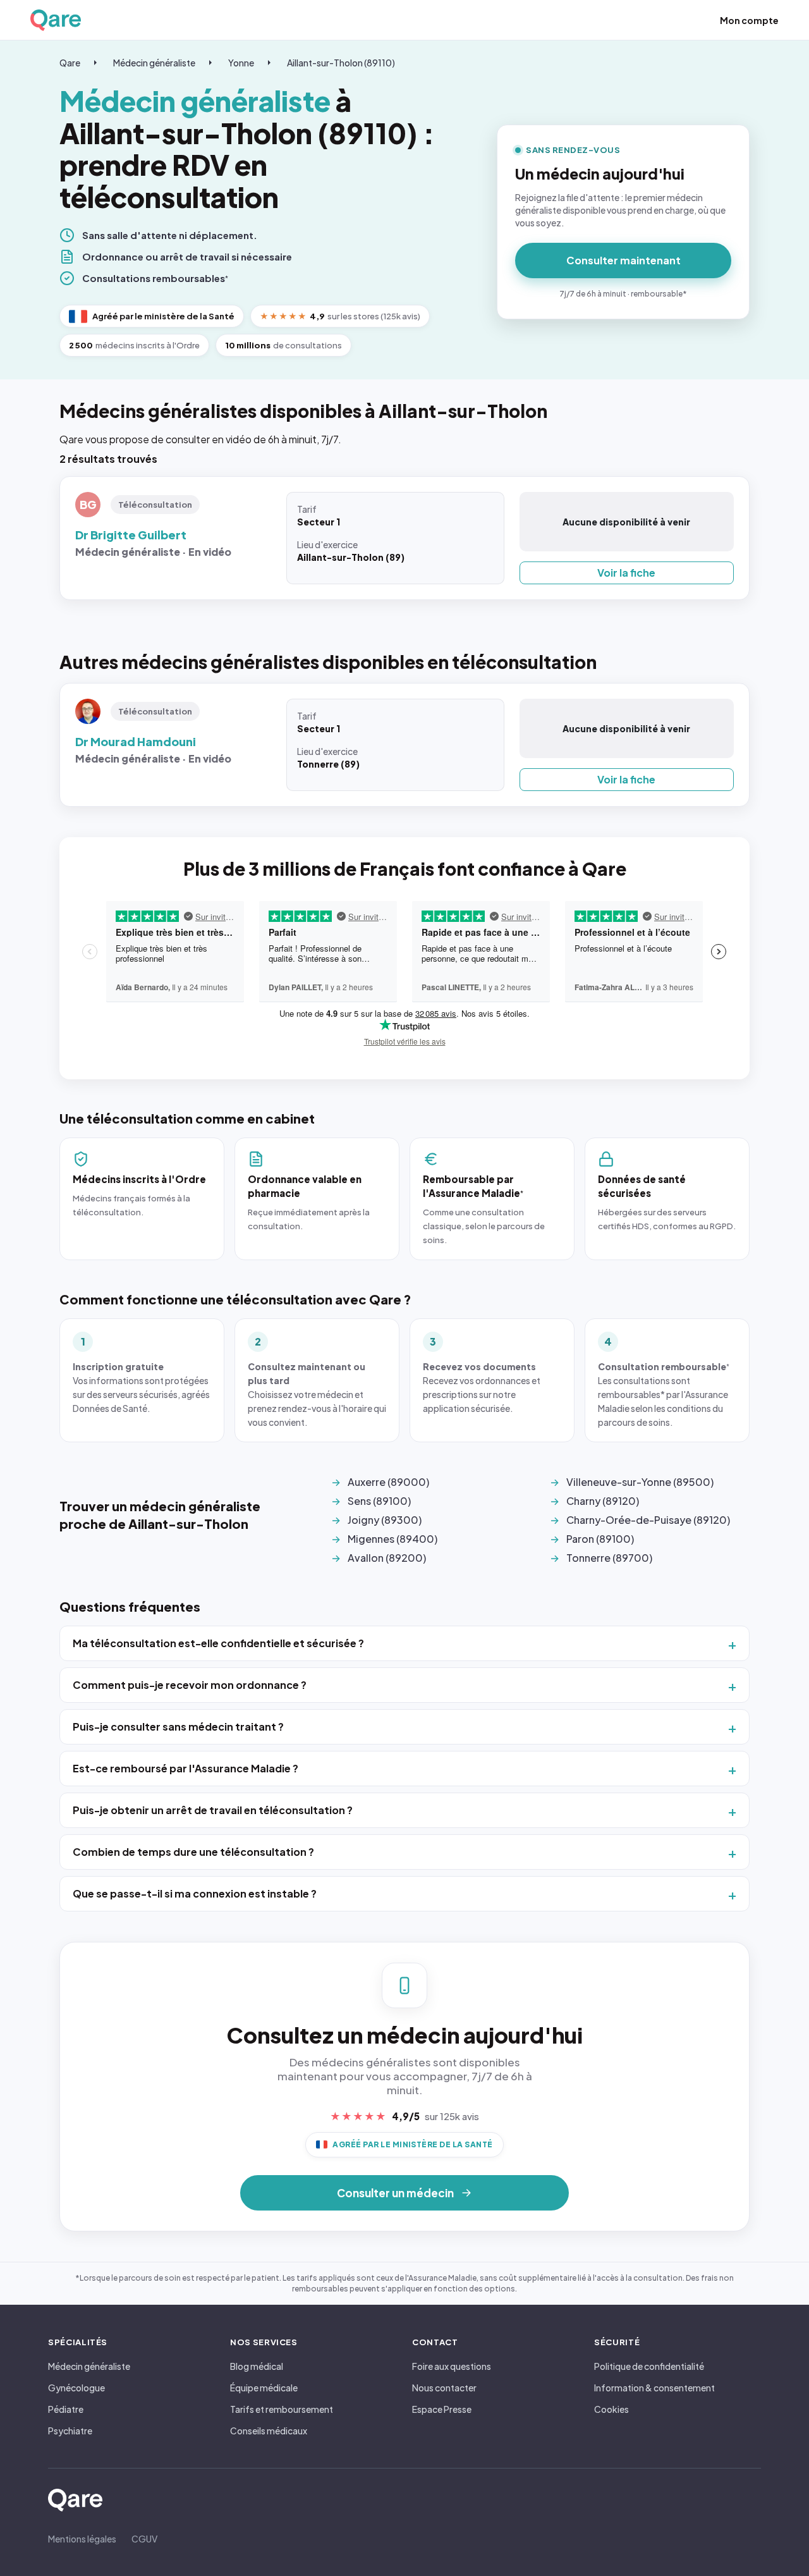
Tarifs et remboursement (282, 2409)
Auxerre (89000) (388, 1482)
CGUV (144, 2539)
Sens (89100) (379, 1501)
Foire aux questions (452, 2366)
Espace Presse (442, 2409)
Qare (70, 63)
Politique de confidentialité (649, 2366)
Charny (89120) (603, 1501)
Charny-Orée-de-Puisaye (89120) (648, 1520)
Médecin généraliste (154, 63)
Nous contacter (444, 2388)
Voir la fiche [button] (626, 573)
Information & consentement (654, 2388)
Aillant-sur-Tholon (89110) (341, 63)
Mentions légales (82, 2539)
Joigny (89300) (385, 1520)
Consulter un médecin (395, 2193)
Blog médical (257, 2366)
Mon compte (749, 20)
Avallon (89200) (387, 1558)
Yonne (241, 63)
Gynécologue (76, 2388)
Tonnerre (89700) (609, 1558)
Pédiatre (66, 2409)
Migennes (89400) (392, 1539)
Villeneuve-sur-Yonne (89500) (640, 1482)
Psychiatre (70, 2431)
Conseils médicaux (269, 2431)
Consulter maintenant (623, 260)
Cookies (611, 2409)
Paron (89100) (600, 1539)
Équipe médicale (264, 2388)
